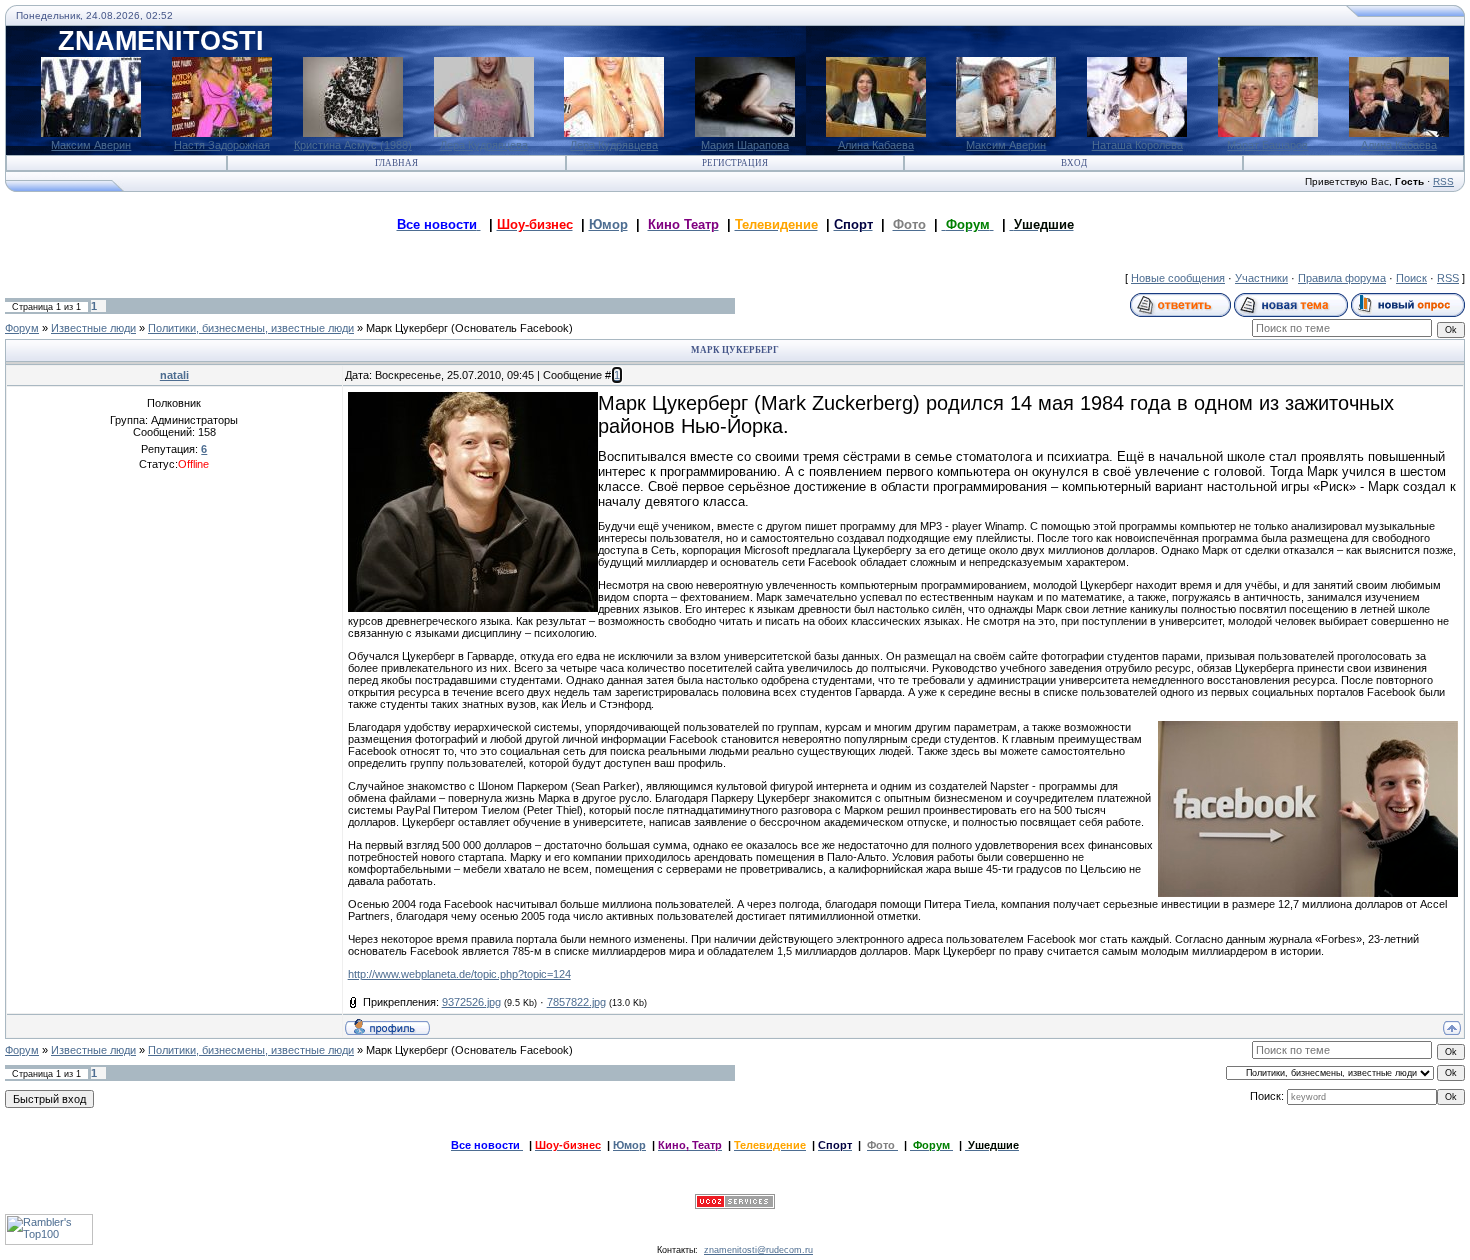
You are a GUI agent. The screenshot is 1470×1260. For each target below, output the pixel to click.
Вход (1074, 163)
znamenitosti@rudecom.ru (758, 1250)
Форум (22, 328)
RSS (1443, 181)
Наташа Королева (1137, 145)
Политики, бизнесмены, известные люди (251, 328)
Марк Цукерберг (407, 328)
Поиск (1411, 278)
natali (174, 375)
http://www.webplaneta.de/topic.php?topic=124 (459, 974)
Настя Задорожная (222, 145)
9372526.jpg (471, 1002)
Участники (1261, 278)
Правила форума (1342, 278)
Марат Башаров (1267, 145)
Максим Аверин (91, 145)
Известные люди (93, 328)
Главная (396, 163)
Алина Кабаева (876, 145)
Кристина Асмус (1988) (353, 145)
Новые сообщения (1178, 278)
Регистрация (735, 163)
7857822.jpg (576, 1002)
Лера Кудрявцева (484, 145)
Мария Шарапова (745, 145)
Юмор (608, 224)
